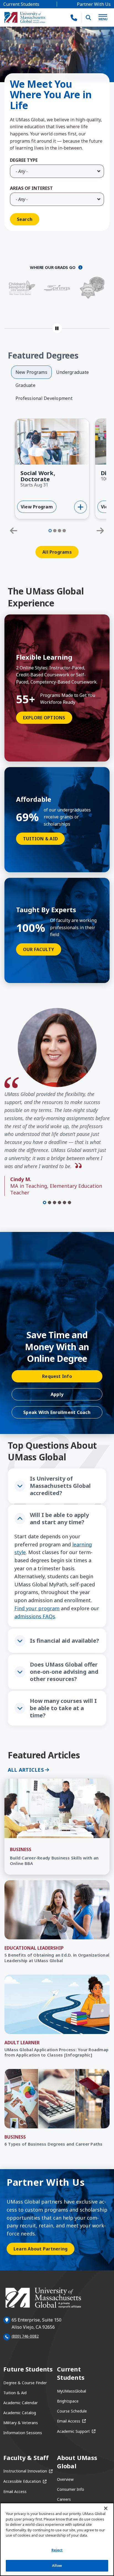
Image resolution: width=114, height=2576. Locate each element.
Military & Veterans (21, 2423)
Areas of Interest (31, 188)
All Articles (26, 1770)
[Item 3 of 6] (55, 1203)
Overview (65, 2479)
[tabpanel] (57, 489)
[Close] (106, 2508)
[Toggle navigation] (103, 18)
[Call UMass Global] (74, 18)
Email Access (71, 2421)
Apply (57, 1394)
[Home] (25, 17)
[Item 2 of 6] (50, 1203)
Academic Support (76, 2431)
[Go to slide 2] (55, 531)
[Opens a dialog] (80, 267)
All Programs (57, 552)
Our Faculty (39, 949)
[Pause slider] (57, 328)
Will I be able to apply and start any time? (59, 1518)
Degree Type (24, 160)
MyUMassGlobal (72, 2391)
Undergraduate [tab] (72, 372)
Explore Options (44, 718)
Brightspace (68, 2401)
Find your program (37, 1608)
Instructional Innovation (28, 2471)
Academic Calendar (20, 2403)
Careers (64, 2499)
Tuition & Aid (40, 839)
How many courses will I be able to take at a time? (63, 1708)
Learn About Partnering (41, 2249)
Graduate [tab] (25, 385)
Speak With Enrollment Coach (57, 1412)
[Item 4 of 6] (59, 1203)
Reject (57, 2550)
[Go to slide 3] (59, 531)
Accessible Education (25, 2481)
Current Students (21, 4)
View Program (39, 508)
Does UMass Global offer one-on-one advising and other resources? (64, 1672)
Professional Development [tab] (44, 398)
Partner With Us (94, 4)
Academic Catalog (20, 2413)
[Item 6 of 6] (69, 1203)
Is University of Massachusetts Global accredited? (60, 1486)
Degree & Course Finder (25, 2383)
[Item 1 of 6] (45, 1203)
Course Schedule (72, 2411)
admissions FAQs (35, 1616)
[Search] (89, 17)
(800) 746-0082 (25, 2336)
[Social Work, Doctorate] (81, 507)
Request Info (57, 1376)
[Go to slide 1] (50, 531)
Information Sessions (23, 2433)
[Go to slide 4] (64, 531)
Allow (57, 2565)
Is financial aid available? (64, 1641)
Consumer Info (71, 2489)
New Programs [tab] (31, 372)
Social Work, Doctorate (38, 476)
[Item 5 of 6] (64, 1203)
